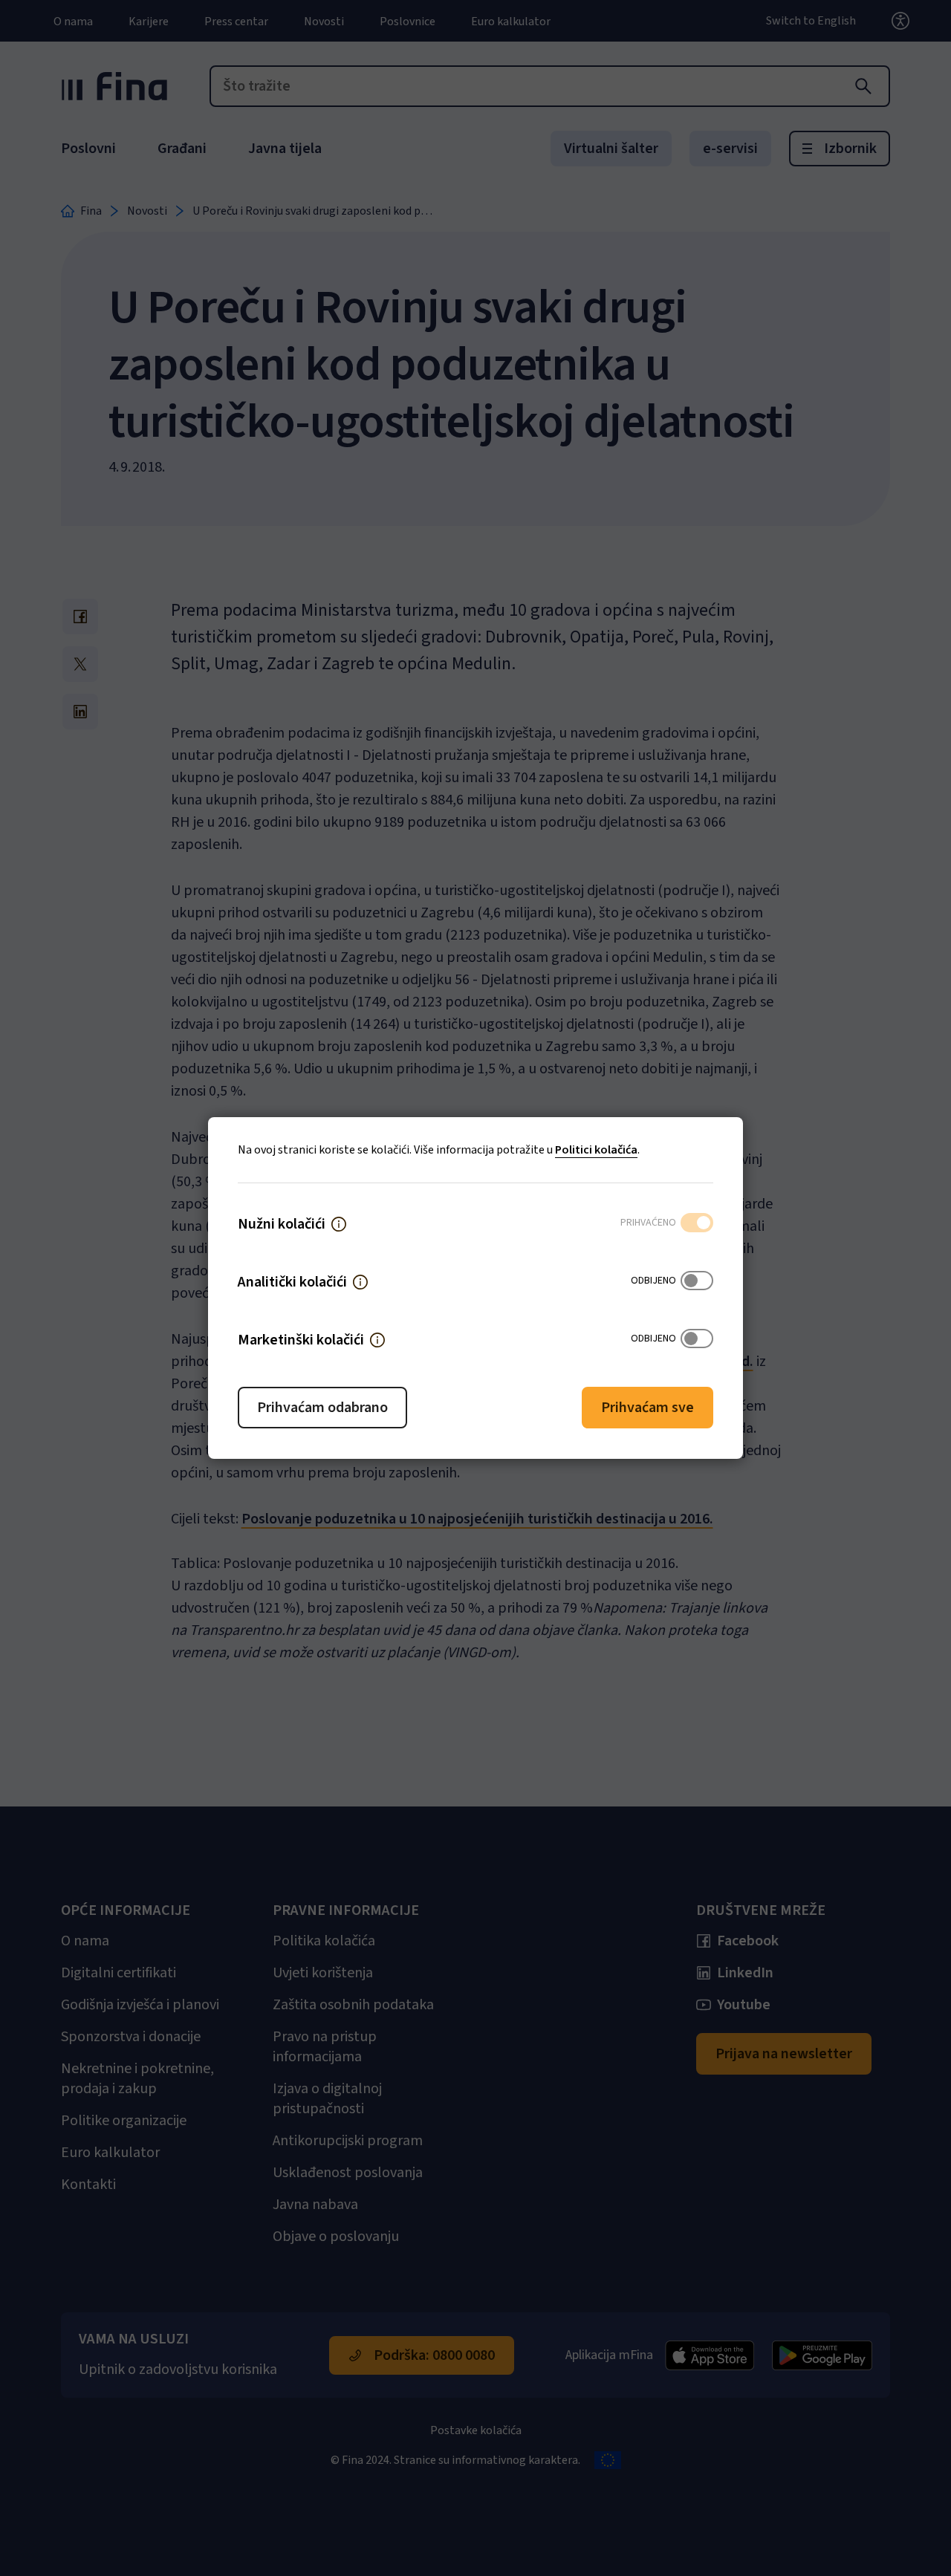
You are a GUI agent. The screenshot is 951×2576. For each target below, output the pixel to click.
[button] (339, 1224)
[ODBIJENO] (697, 1282)
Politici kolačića (596, 1150)
